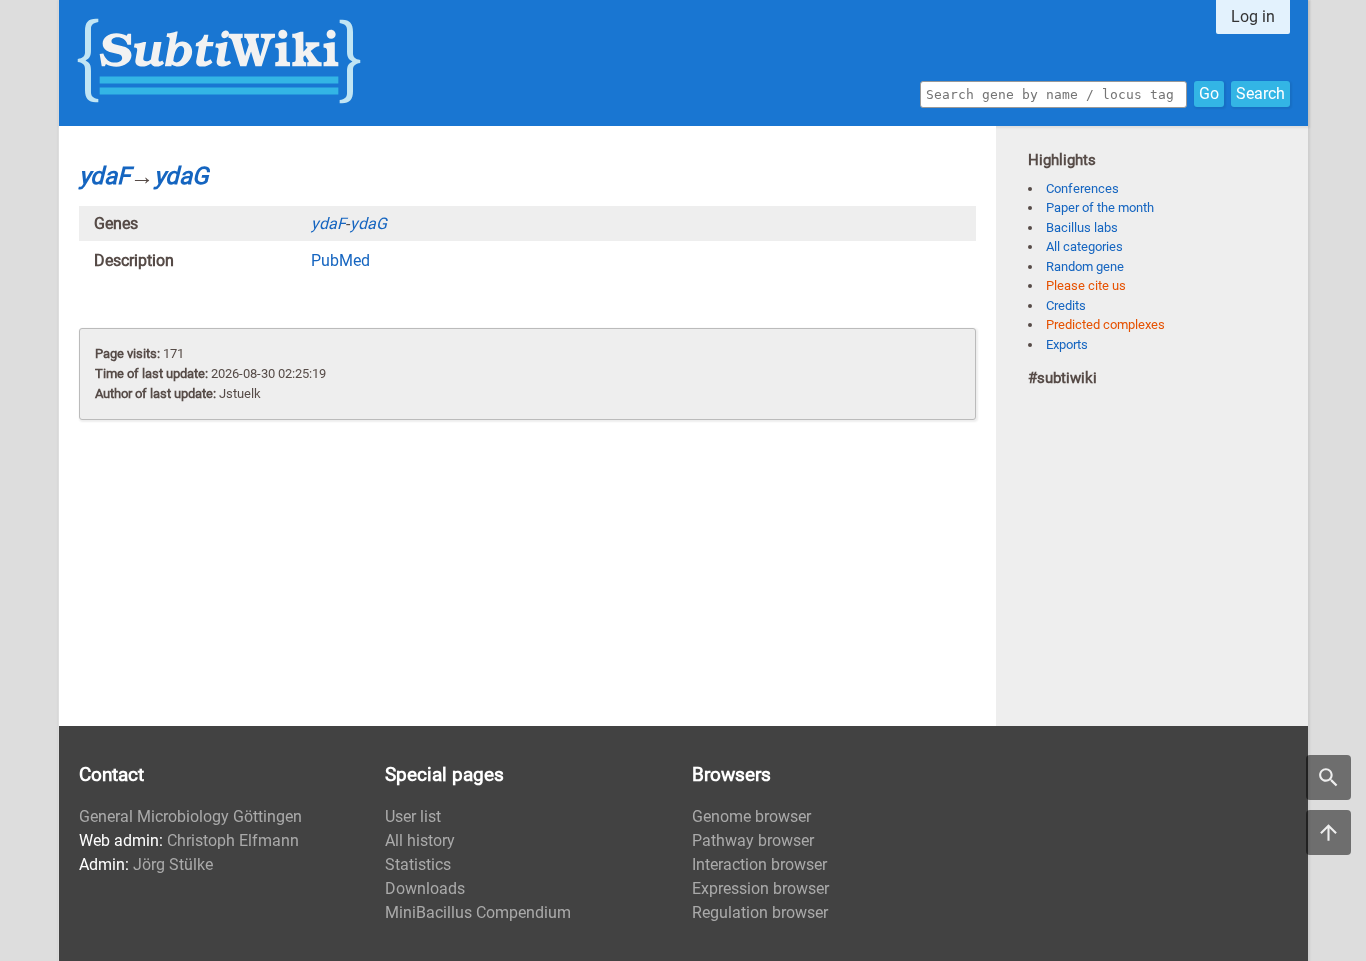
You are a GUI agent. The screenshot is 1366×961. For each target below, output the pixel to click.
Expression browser (760, 888)
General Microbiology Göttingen (190, 816)
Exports (1067, 344)
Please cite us (1086, 285)
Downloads (425, 888)
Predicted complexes (1105, 324)
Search (1260, 93)
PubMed (340, 260)
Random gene (1085, 266)
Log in (1253, 16)
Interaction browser (759, 864)
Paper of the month (1100, 207)
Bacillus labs (1082, 227)
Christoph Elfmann (233, 840)
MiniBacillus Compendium (478, 912)
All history (420, 840)
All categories (1084, 246)
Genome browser (751, 816)
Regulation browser (760, 912)
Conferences (1082, 188)
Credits (1066, 305)
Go (1209, 93)
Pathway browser (753, 840)
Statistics (418, 864)
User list (413, 816)
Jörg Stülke (173, 864)
